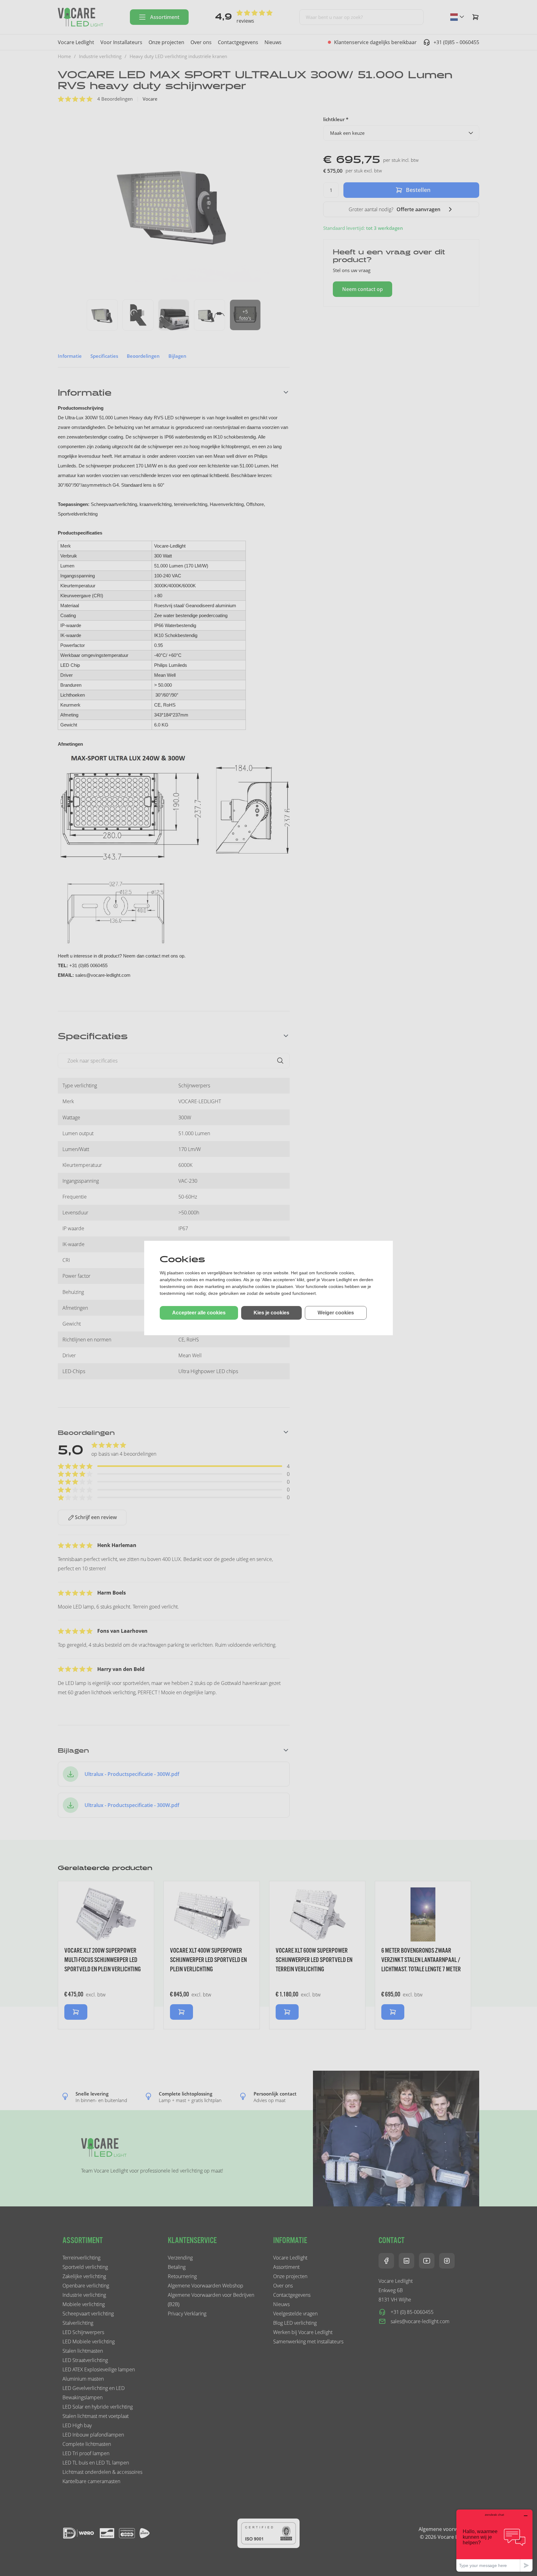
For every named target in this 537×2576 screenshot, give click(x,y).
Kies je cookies (271, 1313)
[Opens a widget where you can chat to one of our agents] (494, 2540)
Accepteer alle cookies (199, 1313)
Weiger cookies (336, 1313)
